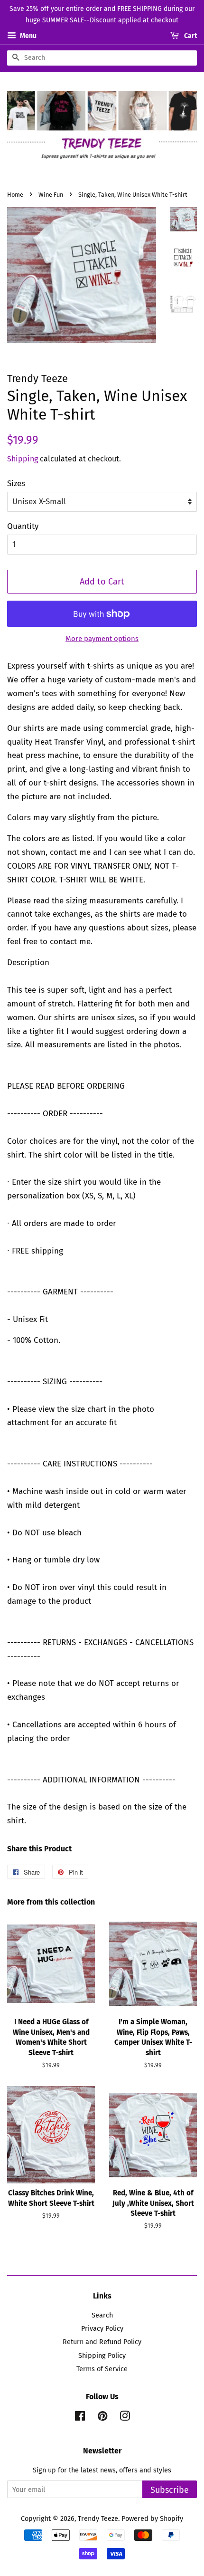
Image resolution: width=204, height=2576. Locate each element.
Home (15, 195)
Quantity (23, 526)
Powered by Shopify (152, 2519)
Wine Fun (51, 195)
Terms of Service (102, 2369)
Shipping (23, 459)
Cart (190, 36)
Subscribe (170, 2490)
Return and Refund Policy (102, 2342)
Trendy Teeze (98, 2519)
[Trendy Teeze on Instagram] (125, 2418)
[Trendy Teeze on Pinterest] (102, 2418)
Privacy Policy (102, 2328)
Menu (28, 36)
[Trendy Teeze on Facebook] (80, 2418)
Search (102, 2315)
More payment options (102, 639)
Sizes (16, 484)
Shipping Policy (102, 2356)
